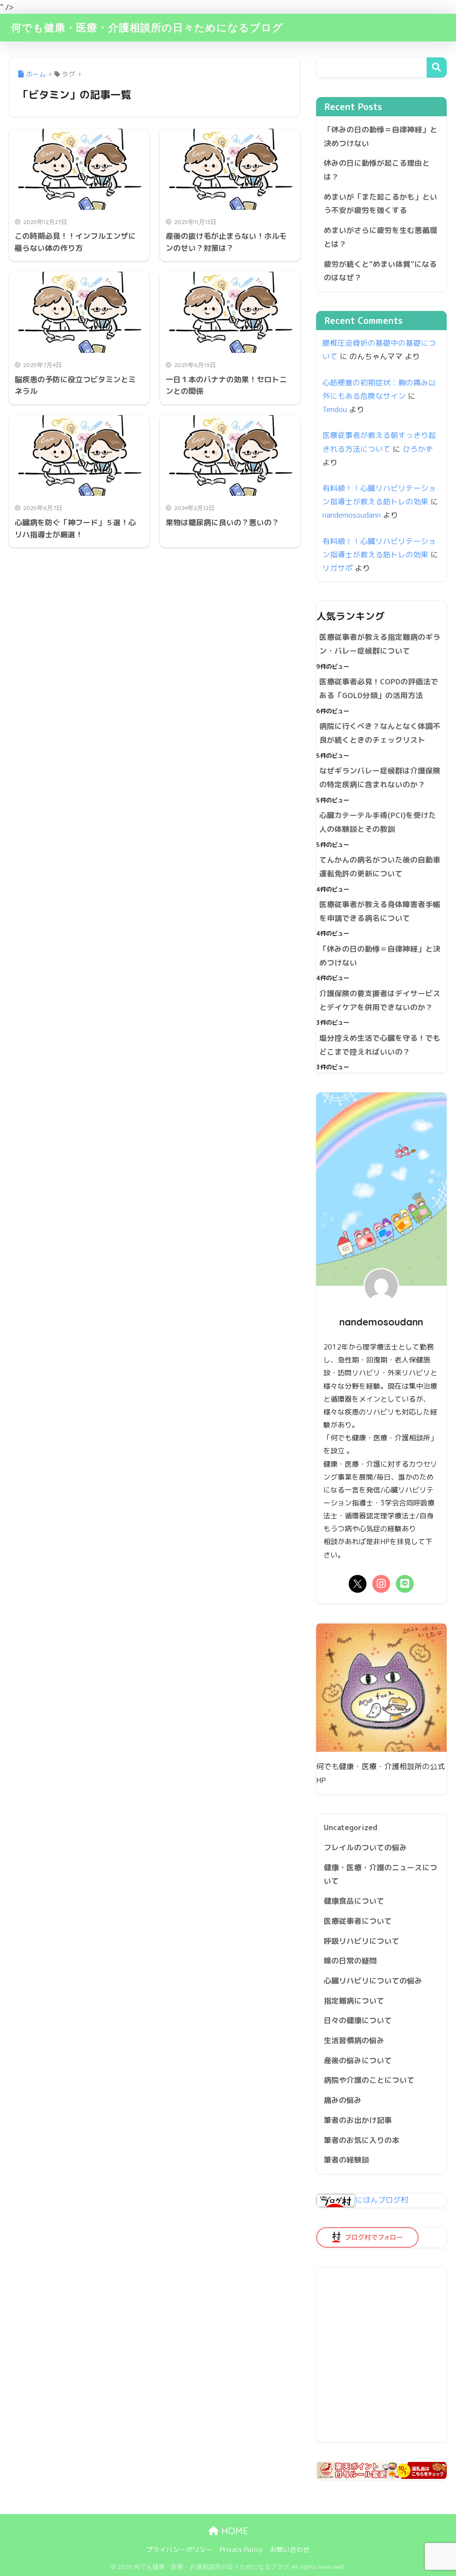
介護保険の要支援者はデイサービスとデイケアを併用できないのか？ (380, 1000)
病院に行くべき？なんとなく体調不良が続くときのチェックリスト (380, 733)
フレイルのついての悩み (365, 1847)
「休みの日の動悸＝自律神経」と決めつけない (381, 136)
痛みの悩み (343, 2100)
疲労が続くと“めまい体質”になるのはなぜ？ (380, 271)
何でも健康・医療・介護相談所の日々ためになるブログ (147, 27)
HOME (233, 2531)
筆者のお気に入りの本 (362, 2140)
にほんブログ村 (382, 2200)
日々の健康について (358, 2020)
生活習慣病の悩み (354, 2040)
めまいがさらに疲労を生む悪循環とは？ (381, 237)
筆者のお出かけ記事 (358, 2120)
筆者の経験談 (346, 2160)
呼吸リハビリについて (362, 1941)
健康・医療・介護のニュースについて (381, 1874)
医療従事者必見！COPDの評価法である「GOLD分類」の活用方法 (379, 688)
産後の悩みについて (358, 2060)
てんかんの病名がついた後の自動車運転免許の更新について (380, 867)
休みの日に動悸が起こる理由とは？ (377, 170)
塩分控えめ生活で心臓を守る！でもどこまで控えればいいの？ (380, 1045)
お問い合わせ (290, 2549)
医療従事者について (358, 1921)
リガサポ (338, 568)
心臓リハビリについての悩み (373, 1981)
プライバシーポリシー (179, 2549)
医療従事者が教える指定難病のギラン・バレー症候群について (380, 644)
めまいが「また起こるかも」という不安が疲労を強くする (381, 204)
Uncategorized (351, 1827)
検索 (437, 67)
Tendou (335, 409)
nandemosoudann (352, 515)
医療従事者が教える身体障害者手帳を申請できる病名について (380, 911)
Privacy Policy (241, 2549)
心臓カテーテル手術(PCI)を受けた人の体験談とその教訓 (378, 822)
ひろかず (418, 449)
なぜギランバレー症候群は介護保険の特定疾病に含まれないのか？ (380, 777)
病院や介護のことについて (369, 2080)
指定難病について (354, 2001)
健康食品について (354, 1901)
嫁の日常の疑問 (350, 1961)
